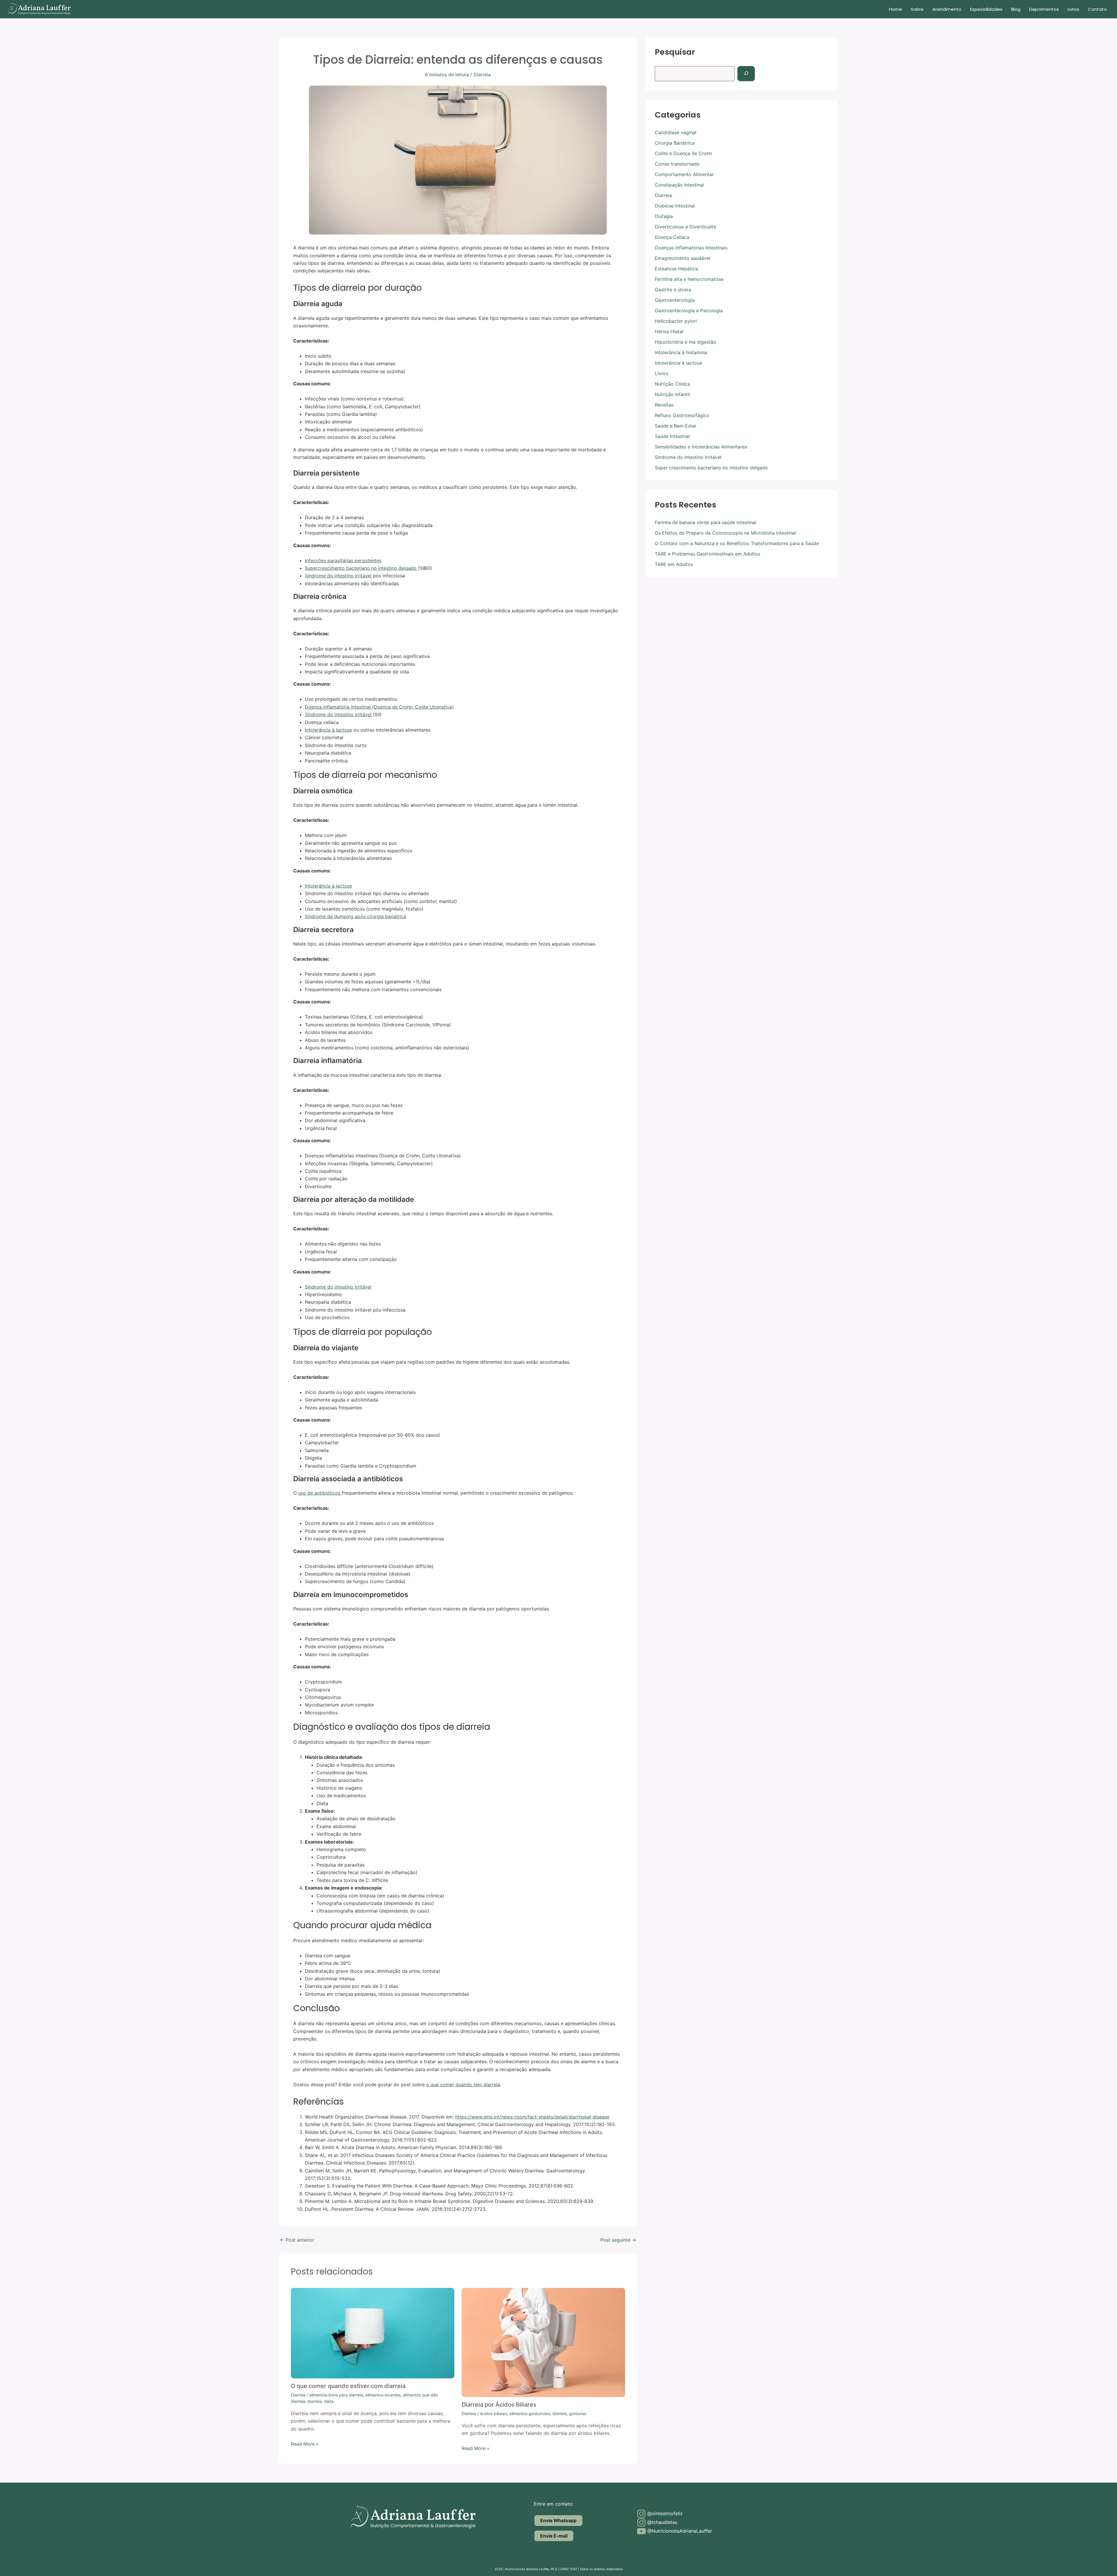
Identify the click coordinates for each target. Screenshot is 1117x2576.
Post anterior (297, 2240)
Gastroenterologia (675, 300)
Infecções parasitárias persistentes (343, 560)
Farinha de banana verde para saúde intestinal (706, 522)
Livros (1073, 9)
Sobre (917, 9)
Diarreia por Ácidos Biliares (499, 2405)
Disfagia (664, 216)
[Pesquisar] (746, 74)
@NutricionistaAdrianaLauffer (679, 2531)
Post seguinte (618, 2240)
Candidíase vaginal (676, 132)
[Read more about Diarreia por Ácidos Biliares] (543, 2342)
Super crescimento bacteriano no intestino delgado (711, 468)
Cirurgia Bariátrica (675, 143)
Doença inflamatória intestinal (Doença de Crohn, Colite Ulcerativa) (379, 707)
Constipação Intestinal (679, 185)
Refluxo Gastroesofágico (682, 415)
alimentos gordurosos (530, 2413)
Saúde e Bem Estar (676, 426)
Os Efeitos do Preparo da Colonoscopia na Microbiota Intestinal (725, 533)
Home (895, 9)
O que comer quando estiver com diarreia (348, 2386)
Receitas (664, 405)
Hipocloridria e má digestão (685, 342)
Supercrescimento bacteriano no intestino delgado (361, 568)
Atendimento (947, 9)
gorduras (578, 2413)
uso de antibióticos (320, 1493)
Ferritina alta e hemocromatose (689, 279)
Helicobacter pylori (676, 321)
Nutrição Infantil (672, 394)
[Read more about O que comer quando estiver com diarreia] (373, 2333)
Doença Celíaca (672, 237)
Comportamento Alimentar (684, 174)
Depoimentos (1044, 9)
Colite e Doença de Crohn (683, 153)
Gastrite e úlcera (673, 290)
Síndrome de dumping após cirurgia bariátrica (355, 916)
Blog (1016, 9)
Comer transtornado (677, 164)
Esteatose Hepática (676, 269)
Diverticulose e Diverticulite (685, 227)
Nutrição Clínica (672, 384)
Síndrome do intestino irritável (338, 576)
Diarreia (482, 74)
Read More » (305, 2444)
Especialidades (986, 9)
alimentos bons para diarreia (336, 2395)
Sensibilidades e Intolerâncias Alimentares (701, 447)
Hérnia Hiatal (669, 331)
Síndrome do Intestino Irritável (688, 457)
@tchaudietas (661, 2522)
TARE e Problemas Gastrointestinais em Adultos (707, 554)
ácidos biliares (493, 2413)
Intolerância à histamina (681, 352)
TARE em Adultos (674, 564)
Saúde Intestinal (672, 436)
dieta (329, 2401)
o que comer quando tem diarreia (463, 2084)
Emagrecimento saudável (683, 258)
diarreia (315, 2401)
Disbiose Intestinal (675, 206)
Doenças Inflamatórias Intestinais (691, 248)
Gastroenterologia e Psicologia (689, 311)
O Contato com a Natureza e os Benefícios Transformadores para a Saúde (737, 543)
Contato (1097, 9)
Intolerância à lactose (328, 730)
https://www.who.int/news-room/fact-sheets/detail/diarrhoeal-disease (532, 2117)
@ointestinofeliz (664, 2513)
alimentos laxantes (383, 2395)
